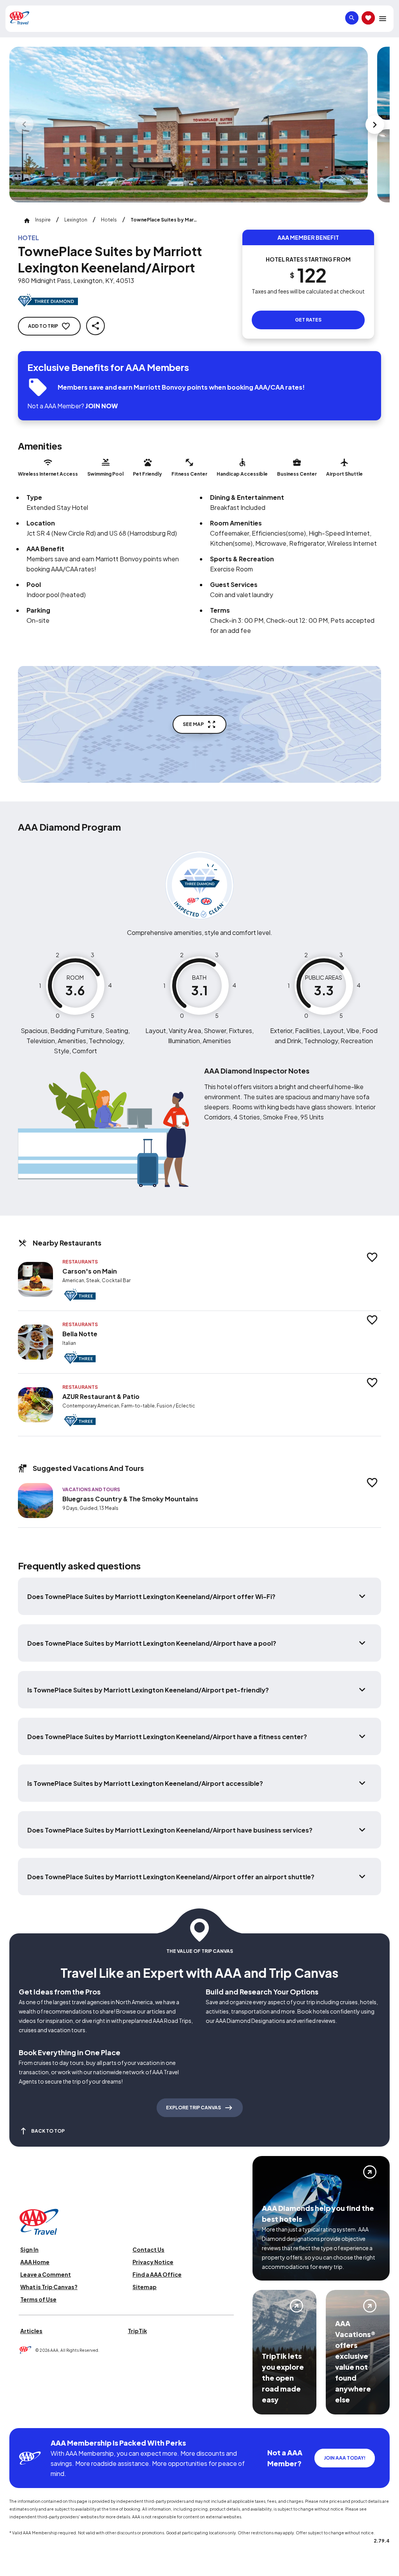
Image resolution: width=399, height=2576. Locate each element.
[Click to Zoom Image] (189, 125)
